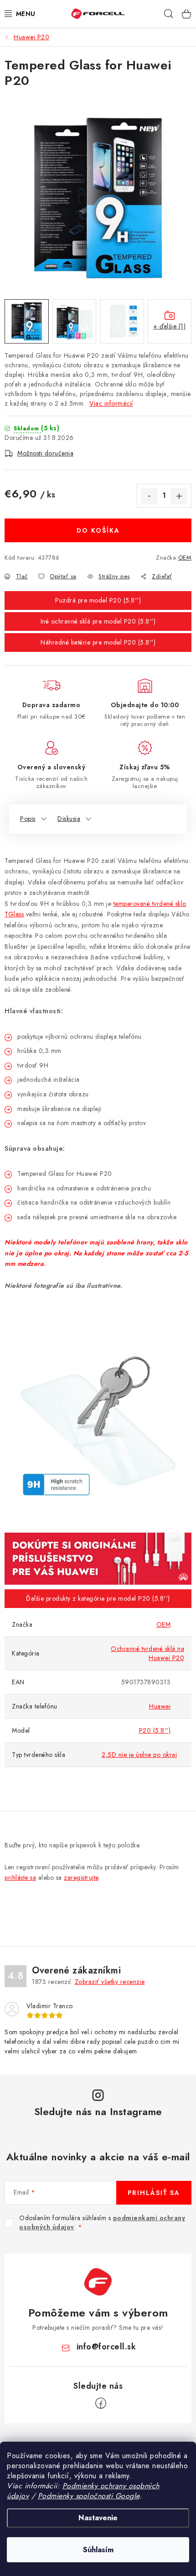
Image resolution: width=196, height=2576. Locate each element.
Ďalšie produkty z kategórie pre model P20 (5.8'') (98, 1598)
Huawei (160, 1706)
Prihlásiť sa (154, 2193)
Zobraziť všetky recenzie (110, 1982)
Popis (28, 819)
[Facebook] (101, 2403)
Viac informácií (111, 403)
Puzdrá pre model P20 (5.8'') (98, 600)
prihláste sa (20, 1878)
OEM (185, 558)
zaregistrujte (81, 1878)
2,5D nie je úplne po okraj (139, 1755)
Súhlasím (98, 2550)
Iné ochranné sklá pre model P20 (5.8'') (98, 621)
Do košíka (98, 530)
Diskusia (69, 819)
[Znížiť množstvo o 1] (149, 496)
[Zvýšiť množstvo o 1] (179, 496)
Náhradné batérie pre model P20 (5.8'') (98, 642)
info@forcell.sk (106, 2347)
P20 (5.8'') (155, 1730)
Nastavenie (98, 2518)
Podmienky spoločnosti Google (89, 2496)
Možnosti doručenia (45, 453)
